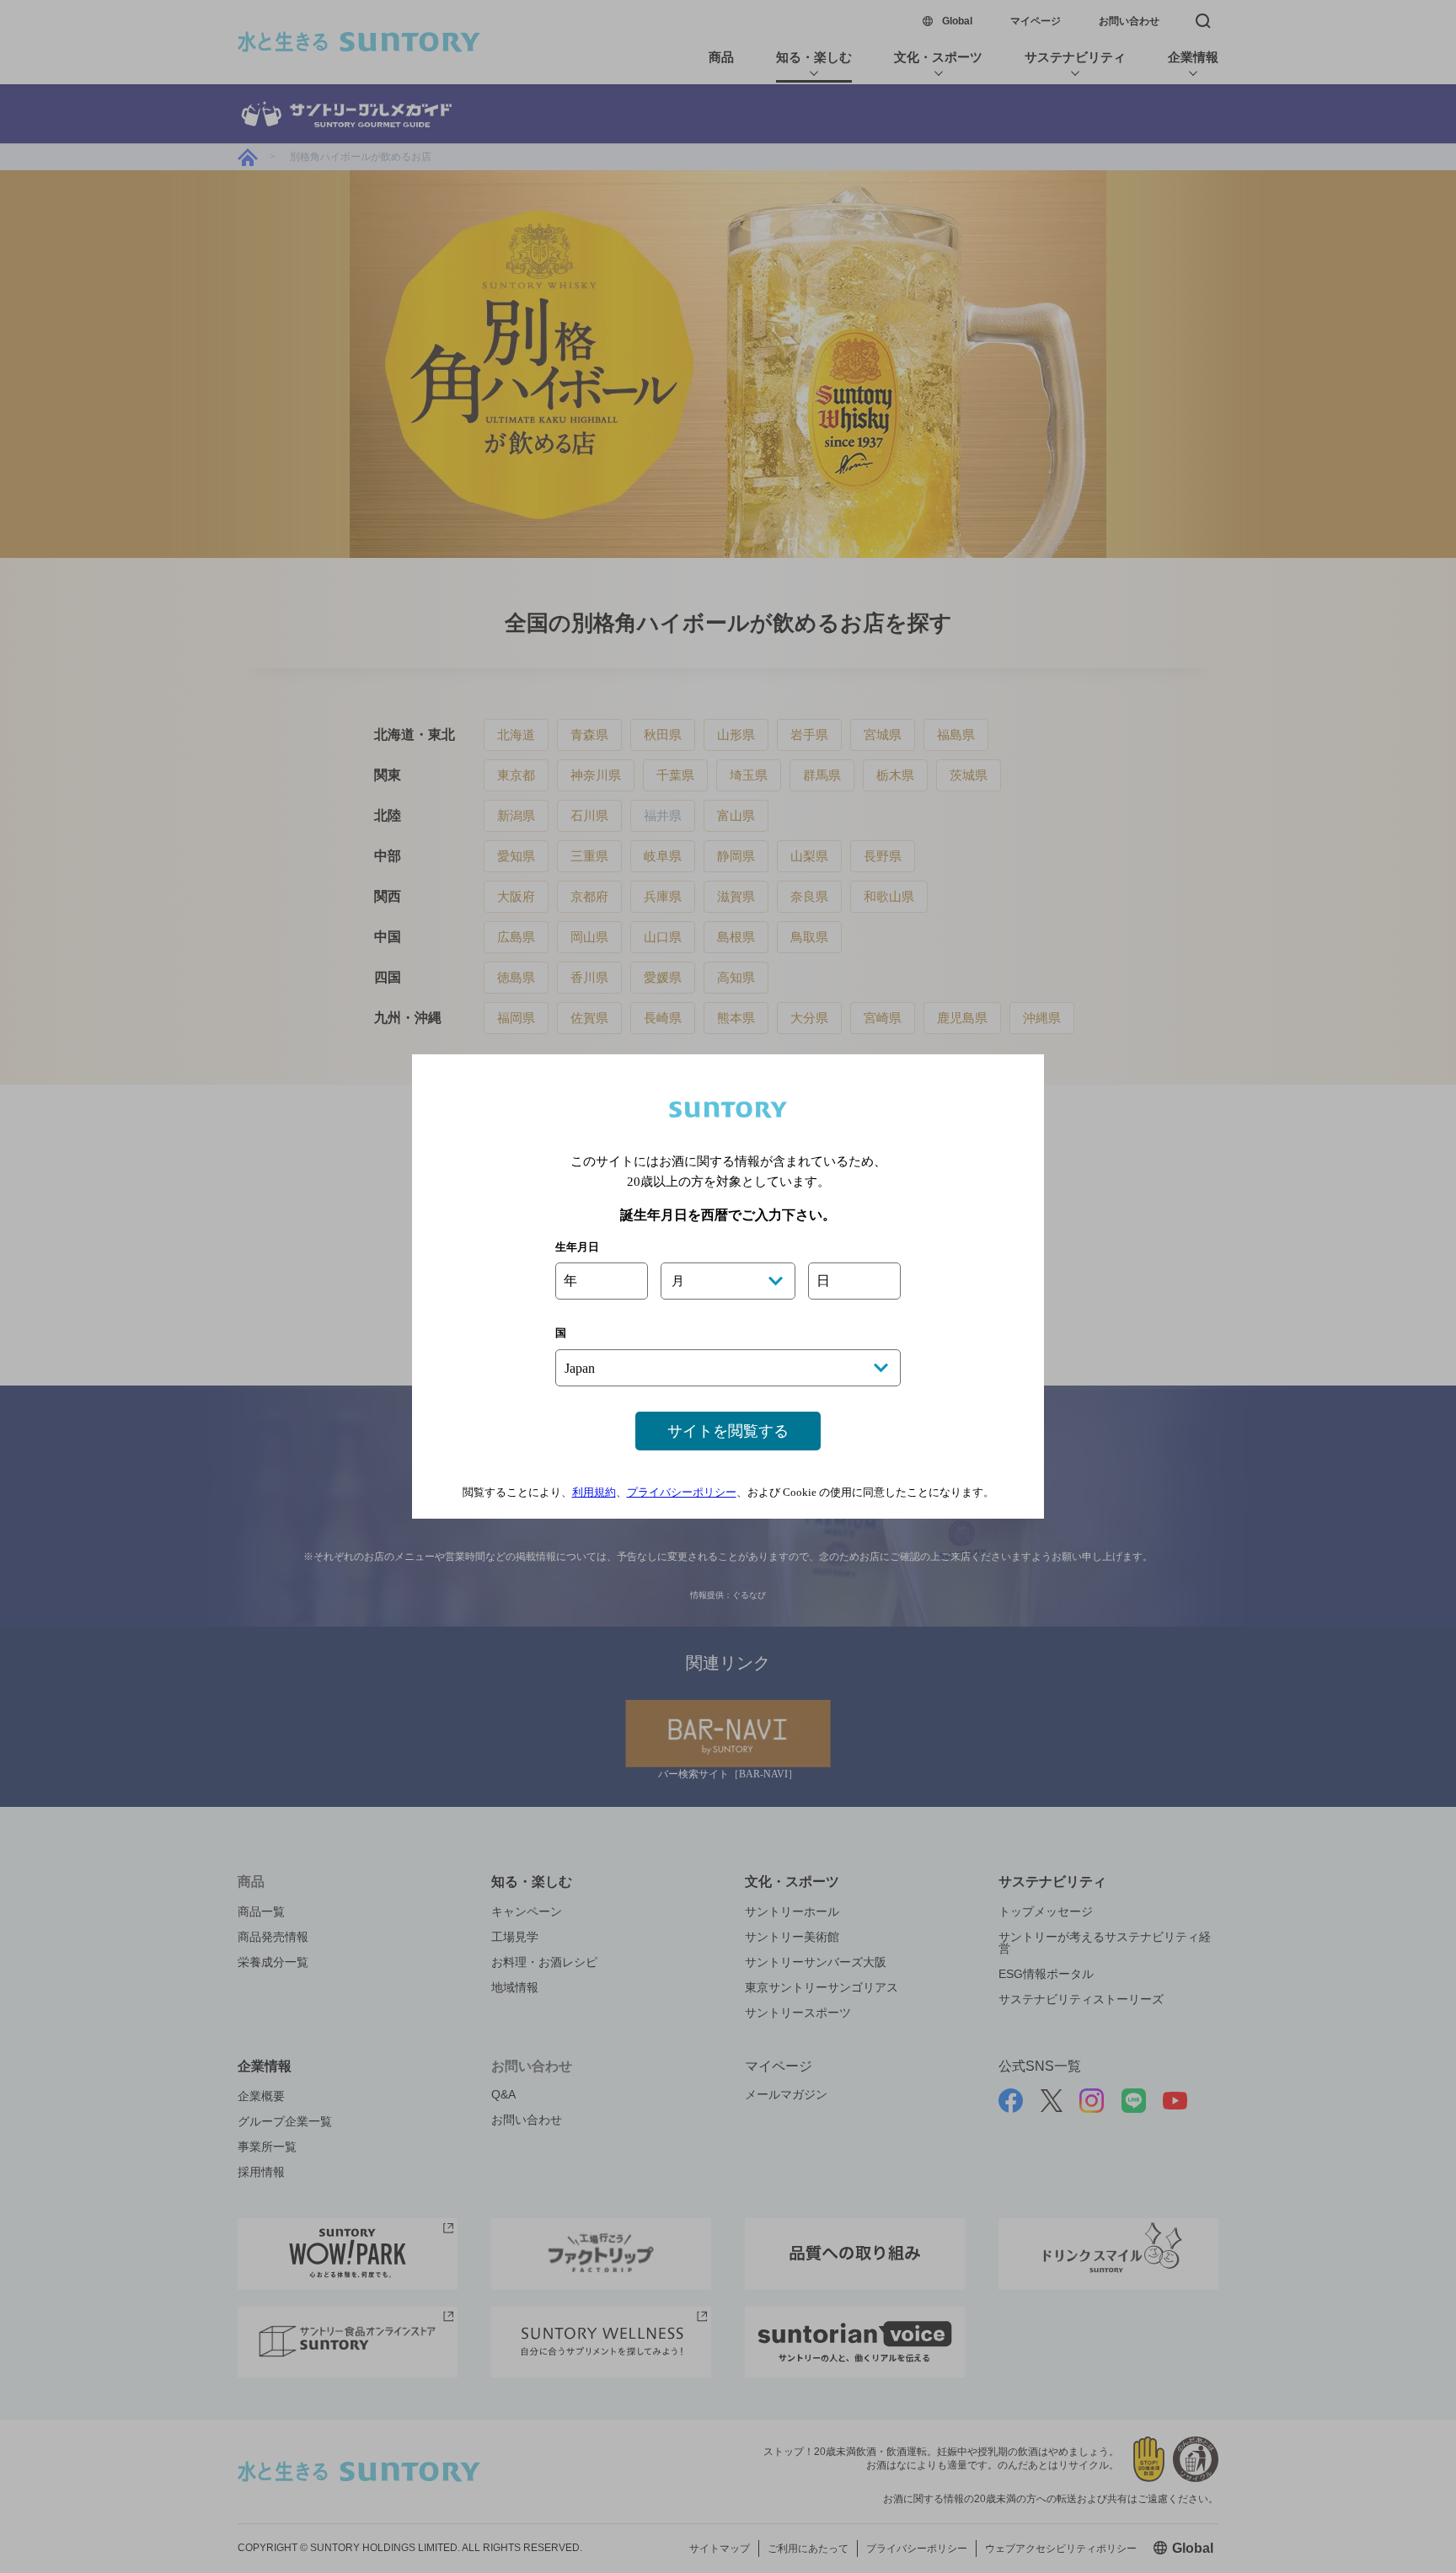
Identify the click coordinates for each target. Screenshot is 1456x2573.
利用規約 (594, 1492)
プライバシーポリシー (682, 1492)
